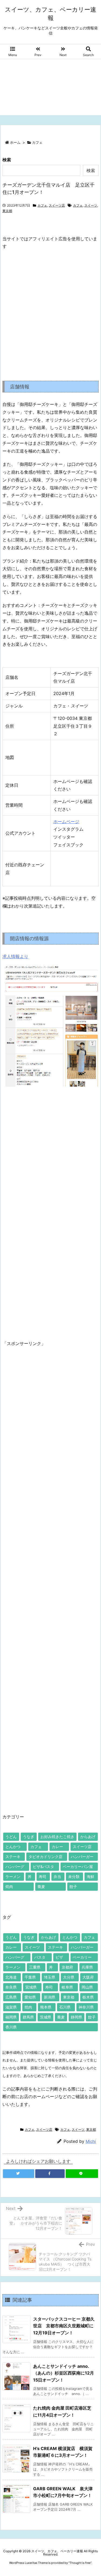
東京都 (7, 211)
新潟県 (50, 1997)
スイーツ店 (57, 205)
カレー (57, 1847)
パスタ (40, 1957)
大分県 (69, 1977)
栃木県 (88, 1997)
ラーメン (13, 1877)
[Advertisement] (50, 88)
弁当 (57, 1877)
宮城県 (31, 1987)
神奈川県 (86, 2007)
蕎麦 (41, 1886)
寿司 (43, 1877)
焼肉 (9, 1886)
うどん (11, 1837)
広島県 (11, 1997)
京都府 (67, 1967)
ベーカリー (82, 1957)
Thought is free (80, 2563)
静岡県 (76, 2017)
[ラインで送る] (82, 2174)
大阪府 (88, 1977)
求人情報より (15, 956)
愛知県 (30, 1997)
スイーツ (91, 205)
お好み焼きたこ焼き (57, 1837)
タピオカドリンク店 (46, 1857)
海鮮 (90, 1877)
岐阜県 (67, 1987)
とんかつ (13, 1847)
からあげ (88, 1837)
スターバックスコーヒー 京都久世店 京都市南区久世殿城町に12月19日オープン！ (64, 2326)
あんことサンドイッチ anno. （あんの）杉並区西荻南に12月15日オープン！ (64, 2373)
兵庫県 (87, 1967)
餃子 (73, 1886)
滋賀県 (11, 2007)
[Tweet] (19, 2174)
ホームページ (66, 822)
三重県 (35, 1967)
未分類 (74, 1877)
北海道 (11, 1977)
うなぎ (29, 1837)
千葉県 (30, 1977)
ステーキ (13, 1857)
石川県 (65, 2007)
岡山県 (87, 1987)
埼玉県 (50, 1977)
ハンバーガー (82, 1857)
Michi (91, 2141)
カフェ (37, 142)
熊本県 (46, 2007)
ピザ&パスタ (43, 1867)
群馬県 (28, 2017)
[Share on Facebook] (50, 2174)
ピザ (59, 1957)
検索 (7, 160)
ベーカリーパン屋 (78, 1867)
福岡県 (11, 2017)
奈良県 (11, 1987)
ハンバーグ (15, 1867)
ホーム (15, 142)
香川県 (11, 2027)
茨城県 (46, 2017)
